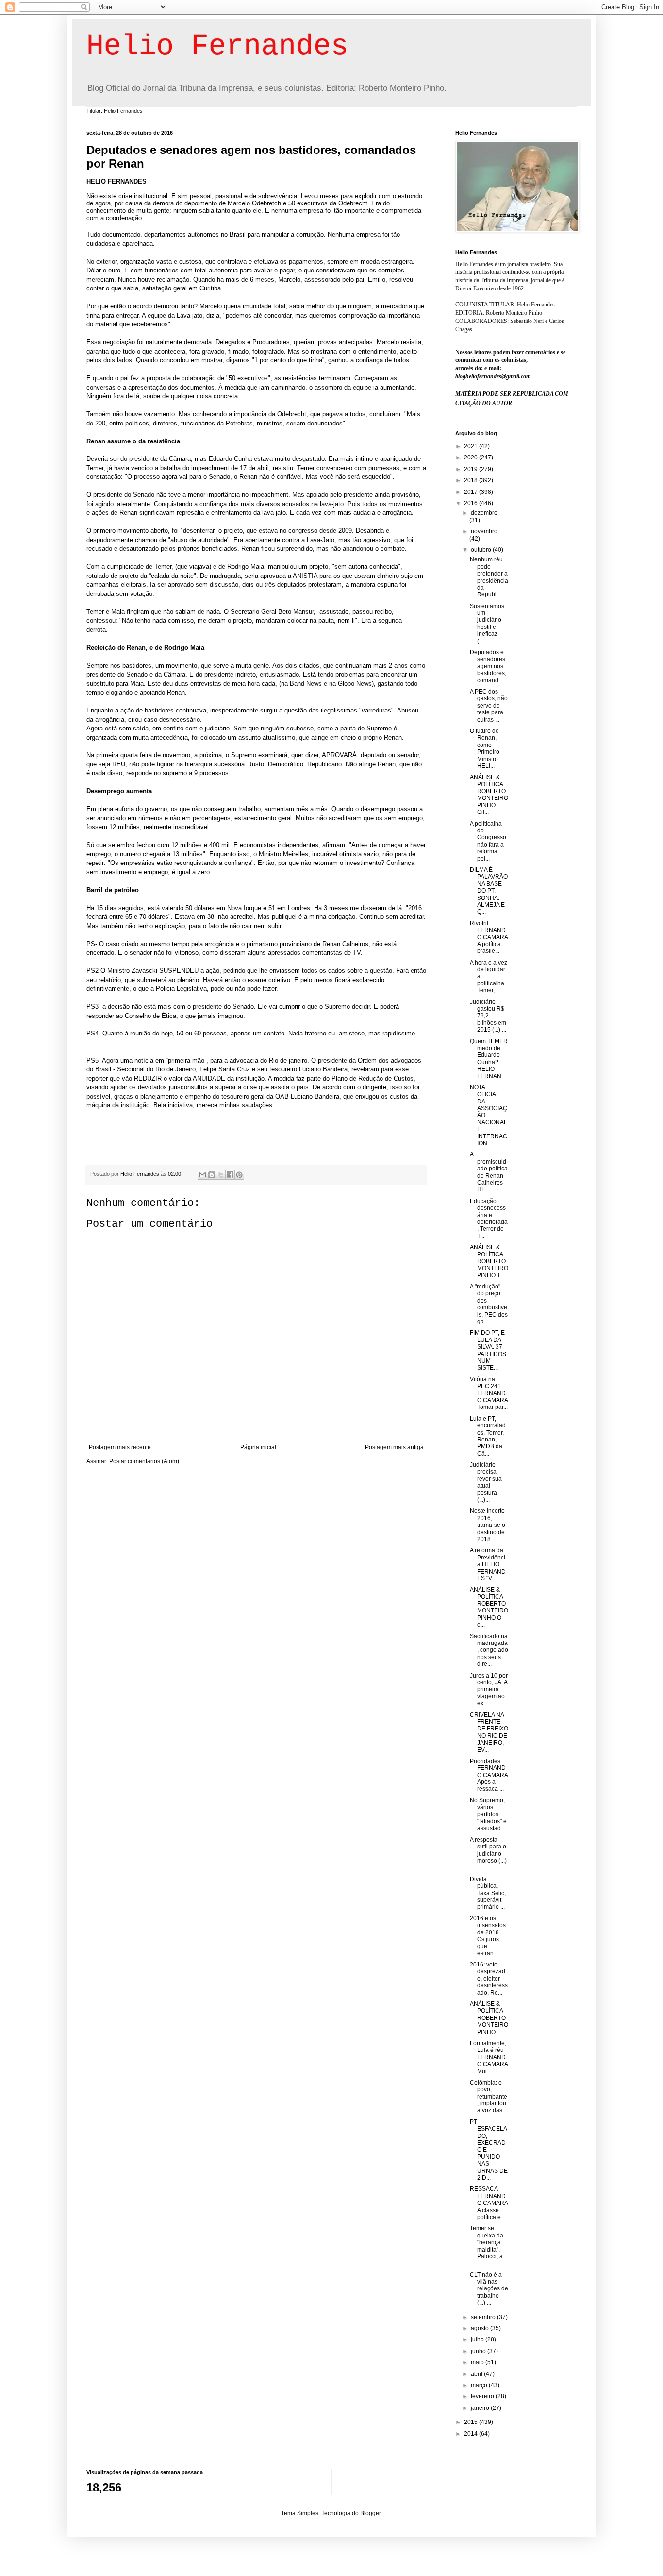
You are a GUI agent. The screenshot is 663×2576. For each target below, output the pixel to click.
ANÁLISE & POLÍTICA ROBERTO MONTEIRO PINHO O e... (489, 1607)
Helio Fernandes (217, 47)
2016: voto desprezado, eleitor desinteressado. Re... (489, 1979)
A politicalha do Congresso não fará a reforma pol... (488, 841)
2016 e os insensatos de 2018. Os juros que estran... (488, 1936)
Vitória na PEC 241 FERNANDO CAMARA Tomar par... (489, 1393)
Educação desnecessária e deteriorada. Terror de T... (489, 1219)
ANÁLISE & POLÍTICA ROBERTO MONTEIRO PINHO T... (489, 1261)
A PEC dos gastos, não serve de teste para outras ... (489, 706)
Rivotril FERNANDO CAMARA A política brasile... (489, 937)
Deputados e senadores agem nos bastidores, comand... (488, 666)
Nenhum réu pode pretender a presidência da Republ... (489, 577)
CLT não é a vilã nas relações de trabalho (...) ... (489, 2289)
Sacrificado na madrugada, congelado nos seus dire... (489, 1650)
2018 (472, 480)
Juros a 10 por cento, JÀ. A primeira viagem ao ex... (489, 1690)
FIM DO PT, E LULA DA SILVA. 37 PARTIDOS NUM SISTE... (488, 1350)
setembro (484, 2317)
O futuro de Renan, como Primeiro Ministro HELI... (485, 748)
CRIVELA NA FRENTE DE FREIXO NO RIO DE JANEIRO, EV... (489, 1732)
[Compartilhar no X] (221, 1175)
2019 (472, 469)
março (480, 2385)
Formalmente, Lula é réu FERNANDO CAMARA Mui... (489, 2057)
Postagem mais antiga (394, 1447)
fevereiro (483, 2396)
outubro (482, 550)
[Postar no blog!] (212, 1175)
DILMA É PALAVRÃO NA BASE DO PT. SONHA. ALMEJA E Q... (489, 891)
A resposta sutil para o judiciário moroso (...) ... (488, 1854)
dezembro (484, 513)
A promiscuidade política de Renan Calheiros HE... (489, 1172)
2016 (472, 503)
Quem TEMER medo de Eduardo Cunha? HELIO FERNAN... (489, 1059)
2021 (472, 446)
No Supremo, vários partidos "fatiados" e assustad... (488, 1814)
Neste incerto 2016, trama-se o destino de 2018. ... (488, 1525)
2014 (472, 2434)
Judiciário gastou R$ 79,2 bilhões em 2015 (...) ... (488, 1016)
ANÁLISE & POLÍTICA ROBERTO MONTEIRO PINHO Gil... (489, 795)
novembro (484, 531)
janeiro (481, 2408)
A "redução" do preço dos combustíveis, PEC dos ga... (489, 1304)
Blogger (370, 2513)
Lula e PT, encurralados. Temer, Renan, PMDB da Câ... (488, 1436)
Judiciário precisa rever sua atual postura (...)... (486, 1482)
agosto (481, 2328)
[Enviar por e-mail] (202, 1175)
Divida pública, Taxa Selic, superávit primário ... (488, 1893)
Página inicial (258, 1447)
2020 (472, 458)
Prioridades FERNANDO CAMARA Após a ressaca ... (489, 1775)
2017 (472, 492)
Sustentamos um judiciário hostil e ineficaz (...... (487, 624)
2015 (472, 2422)
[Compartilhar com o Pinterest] (239, 1175)
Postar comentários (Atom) (144, 1461)
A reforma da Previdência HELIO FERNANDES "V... (488, 1564)
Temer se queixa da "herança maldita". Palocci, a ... (487, 2246)
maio (478, 2362)
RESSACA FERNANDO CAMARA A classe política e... (489, 2203)
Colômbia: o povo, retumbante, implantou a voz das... (489, 2097)
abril (477, 2374)
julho (478, 2339)
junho (479, 2351)
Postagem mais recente (120, 1447)
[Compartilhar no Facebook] (230, 1175)
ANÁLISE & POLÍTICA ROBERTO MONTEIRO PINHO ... (489, 2018)
